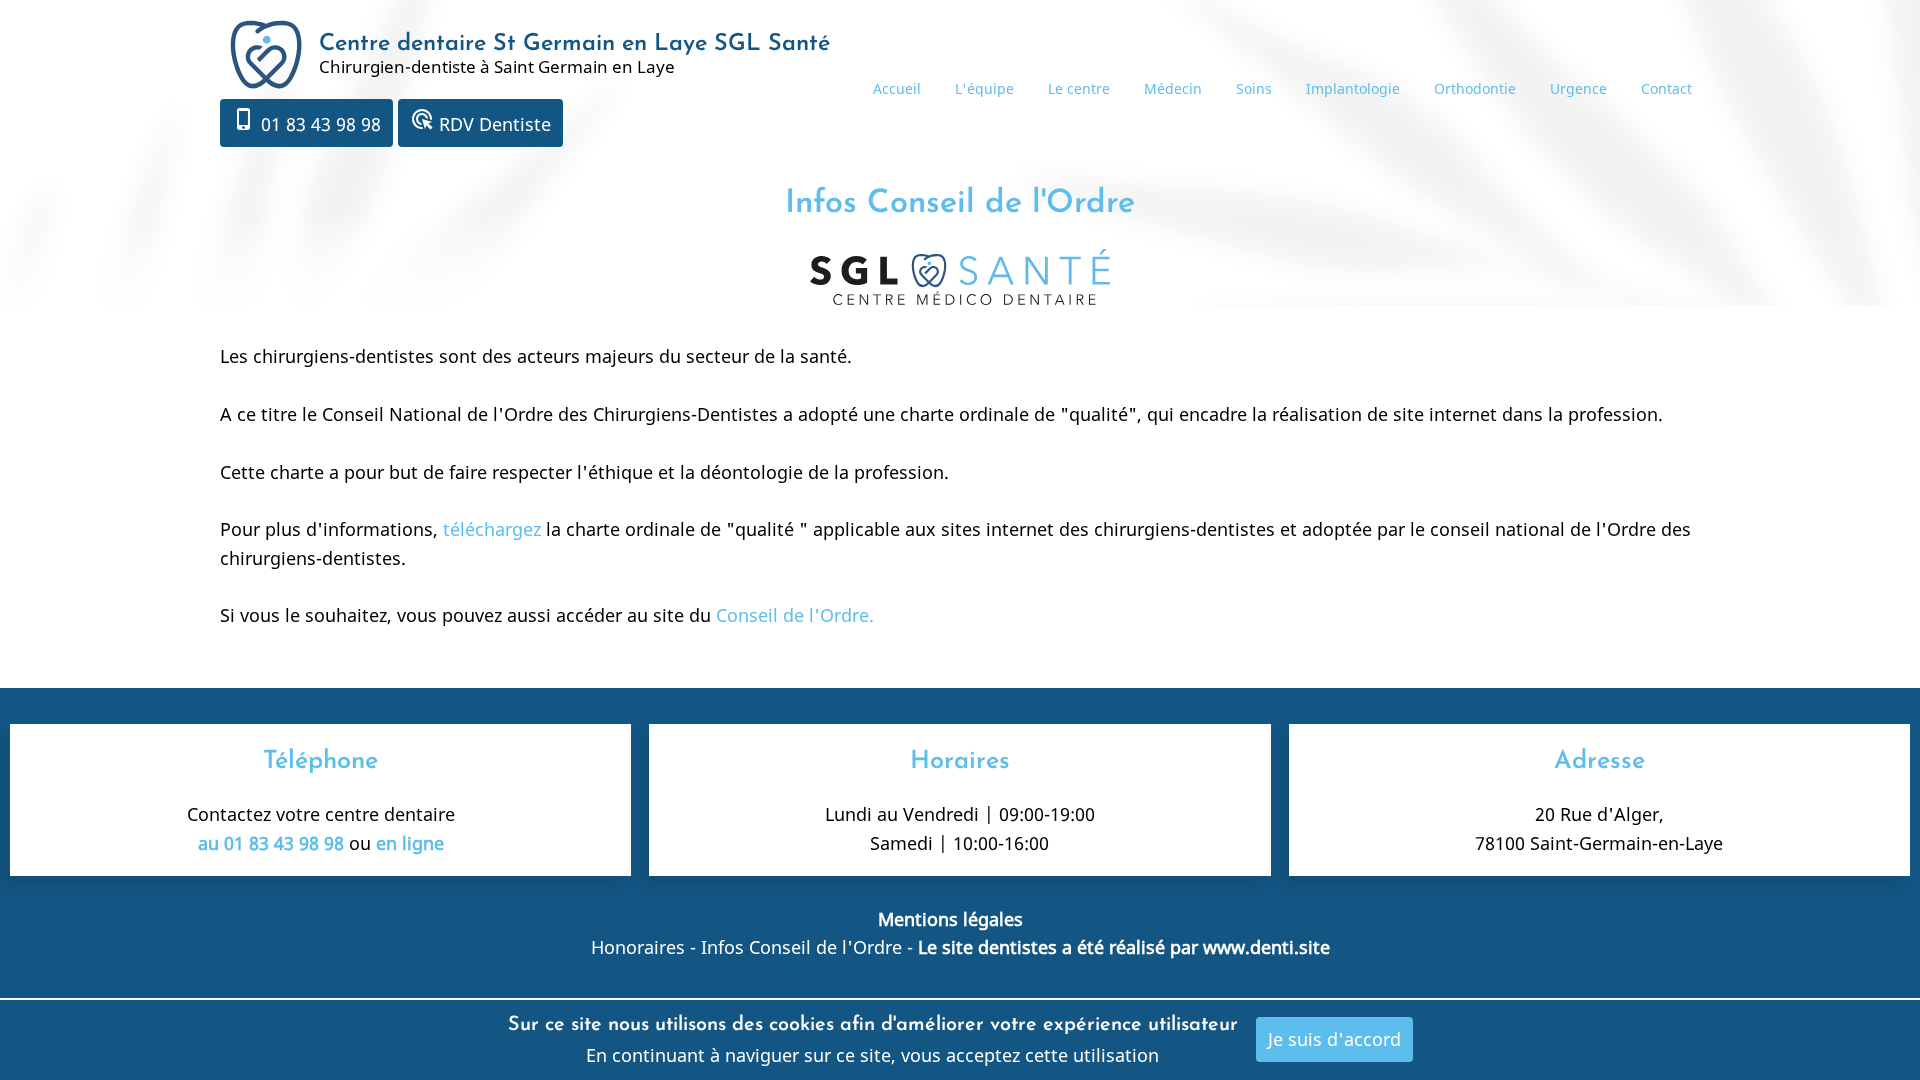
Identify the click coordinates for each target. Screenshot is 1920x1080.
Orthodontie (1475, 88)
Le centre (1079, 88)
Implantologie (1353, 88)
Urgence (1578, 88)
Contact (1666, 88)
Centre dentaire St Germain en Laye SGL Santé (574, 44)
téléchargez (492, 529)
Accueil (897, 88)
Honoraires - (646, 947)
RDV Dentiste (480, 121)
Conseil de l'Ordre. (795, 615)
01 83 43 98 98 (306, 121)
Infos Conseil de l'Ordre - (809, 947)
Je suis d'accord (1334, 1039)
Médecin (1173, 88)
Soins (1254, 88)
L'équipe (984, 88)
